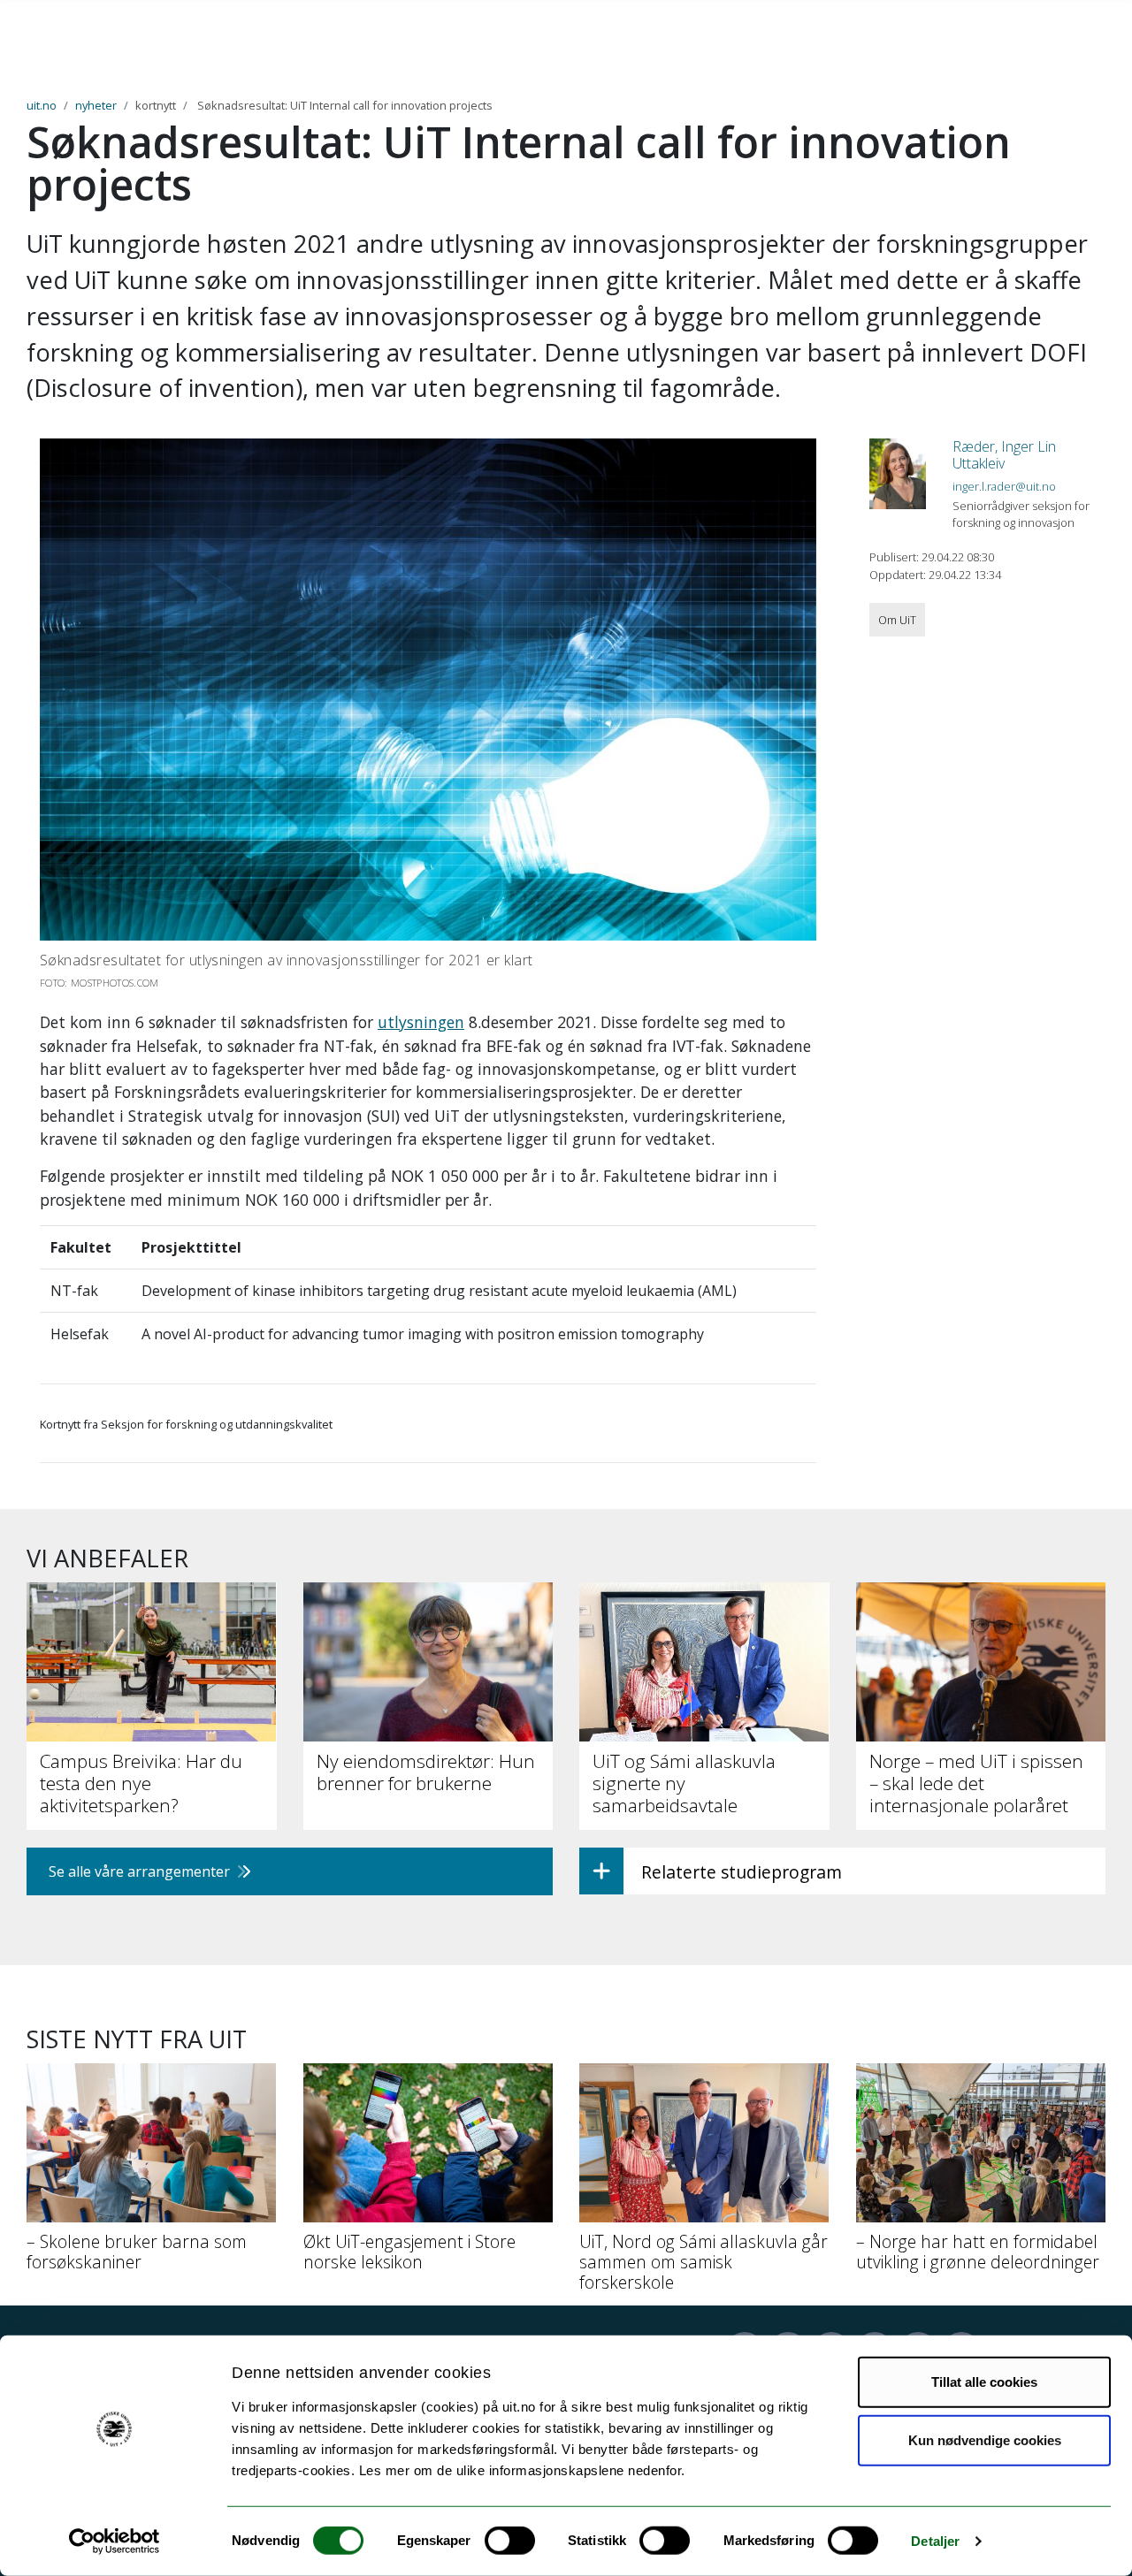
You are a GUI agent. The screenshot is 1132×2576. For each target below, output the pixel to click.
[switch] (510, 2541)
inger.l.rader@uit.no (1004, 486)
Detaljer (935, 2541)
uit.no (42, 105)
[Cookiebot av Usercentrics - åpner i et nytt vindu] (115, 2542)
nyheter (96, 105)
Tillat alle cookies (984, 2382)
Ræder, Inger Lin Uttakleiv (1004, 455)
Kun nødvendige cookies (985, 2439)
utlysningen (421, 1022)
